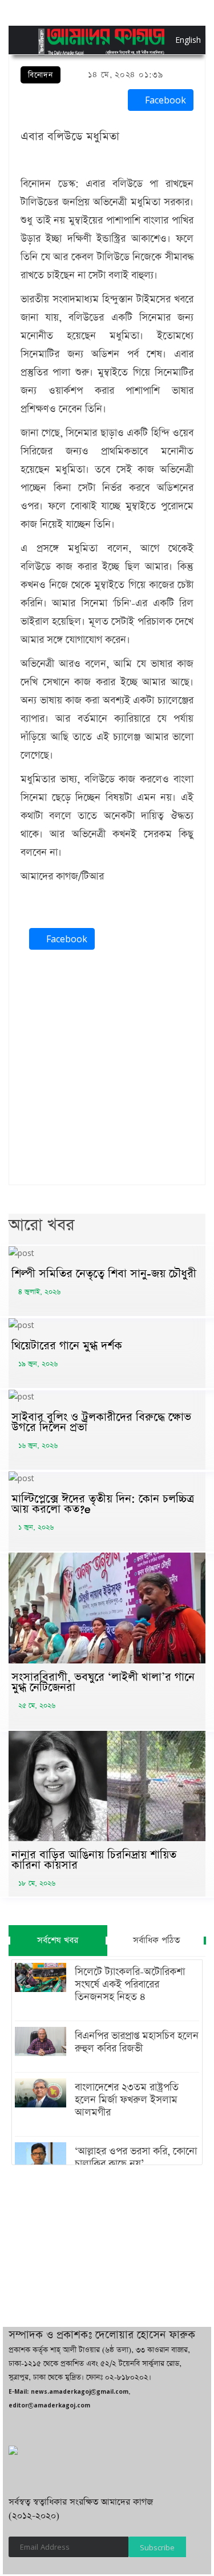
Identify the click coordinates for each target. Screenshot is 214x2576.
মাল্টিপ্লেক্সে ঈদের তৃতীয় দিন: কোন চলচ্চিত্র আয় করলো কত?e (103, 1504)
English (178, 40)
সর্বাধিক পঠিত (156, 1940)
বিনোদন (41, 75)
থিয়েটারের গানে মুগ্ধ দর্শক (67, 1346)
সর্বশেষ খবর (58, 1940)
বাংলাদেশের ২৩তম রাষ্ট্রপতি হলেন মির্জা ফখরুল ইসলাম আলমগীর (127, 2100)
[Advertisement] (107, 1070)
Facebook (164, 100)
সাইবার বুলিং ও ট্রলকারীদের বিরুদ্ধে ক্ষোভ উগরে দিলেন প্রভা (101, 1422)
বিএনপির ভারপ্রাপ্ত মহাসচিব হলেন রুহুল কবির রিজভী (137, 2042)
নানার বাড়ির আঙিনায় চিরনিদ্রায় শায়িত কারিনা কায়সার (94, 1860)
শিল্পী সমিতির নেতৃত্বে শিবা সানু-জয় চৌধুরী (104, 1274)
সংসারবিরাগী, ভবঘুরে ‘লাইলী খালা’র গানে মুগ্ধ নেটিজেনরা (103, 1682)
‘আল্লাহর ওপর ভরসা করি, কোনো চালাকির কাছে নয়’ (136, 2158)
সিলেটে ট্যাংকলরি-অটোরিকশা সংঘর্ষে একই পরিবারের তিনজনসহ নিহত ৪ (130, 1985)
